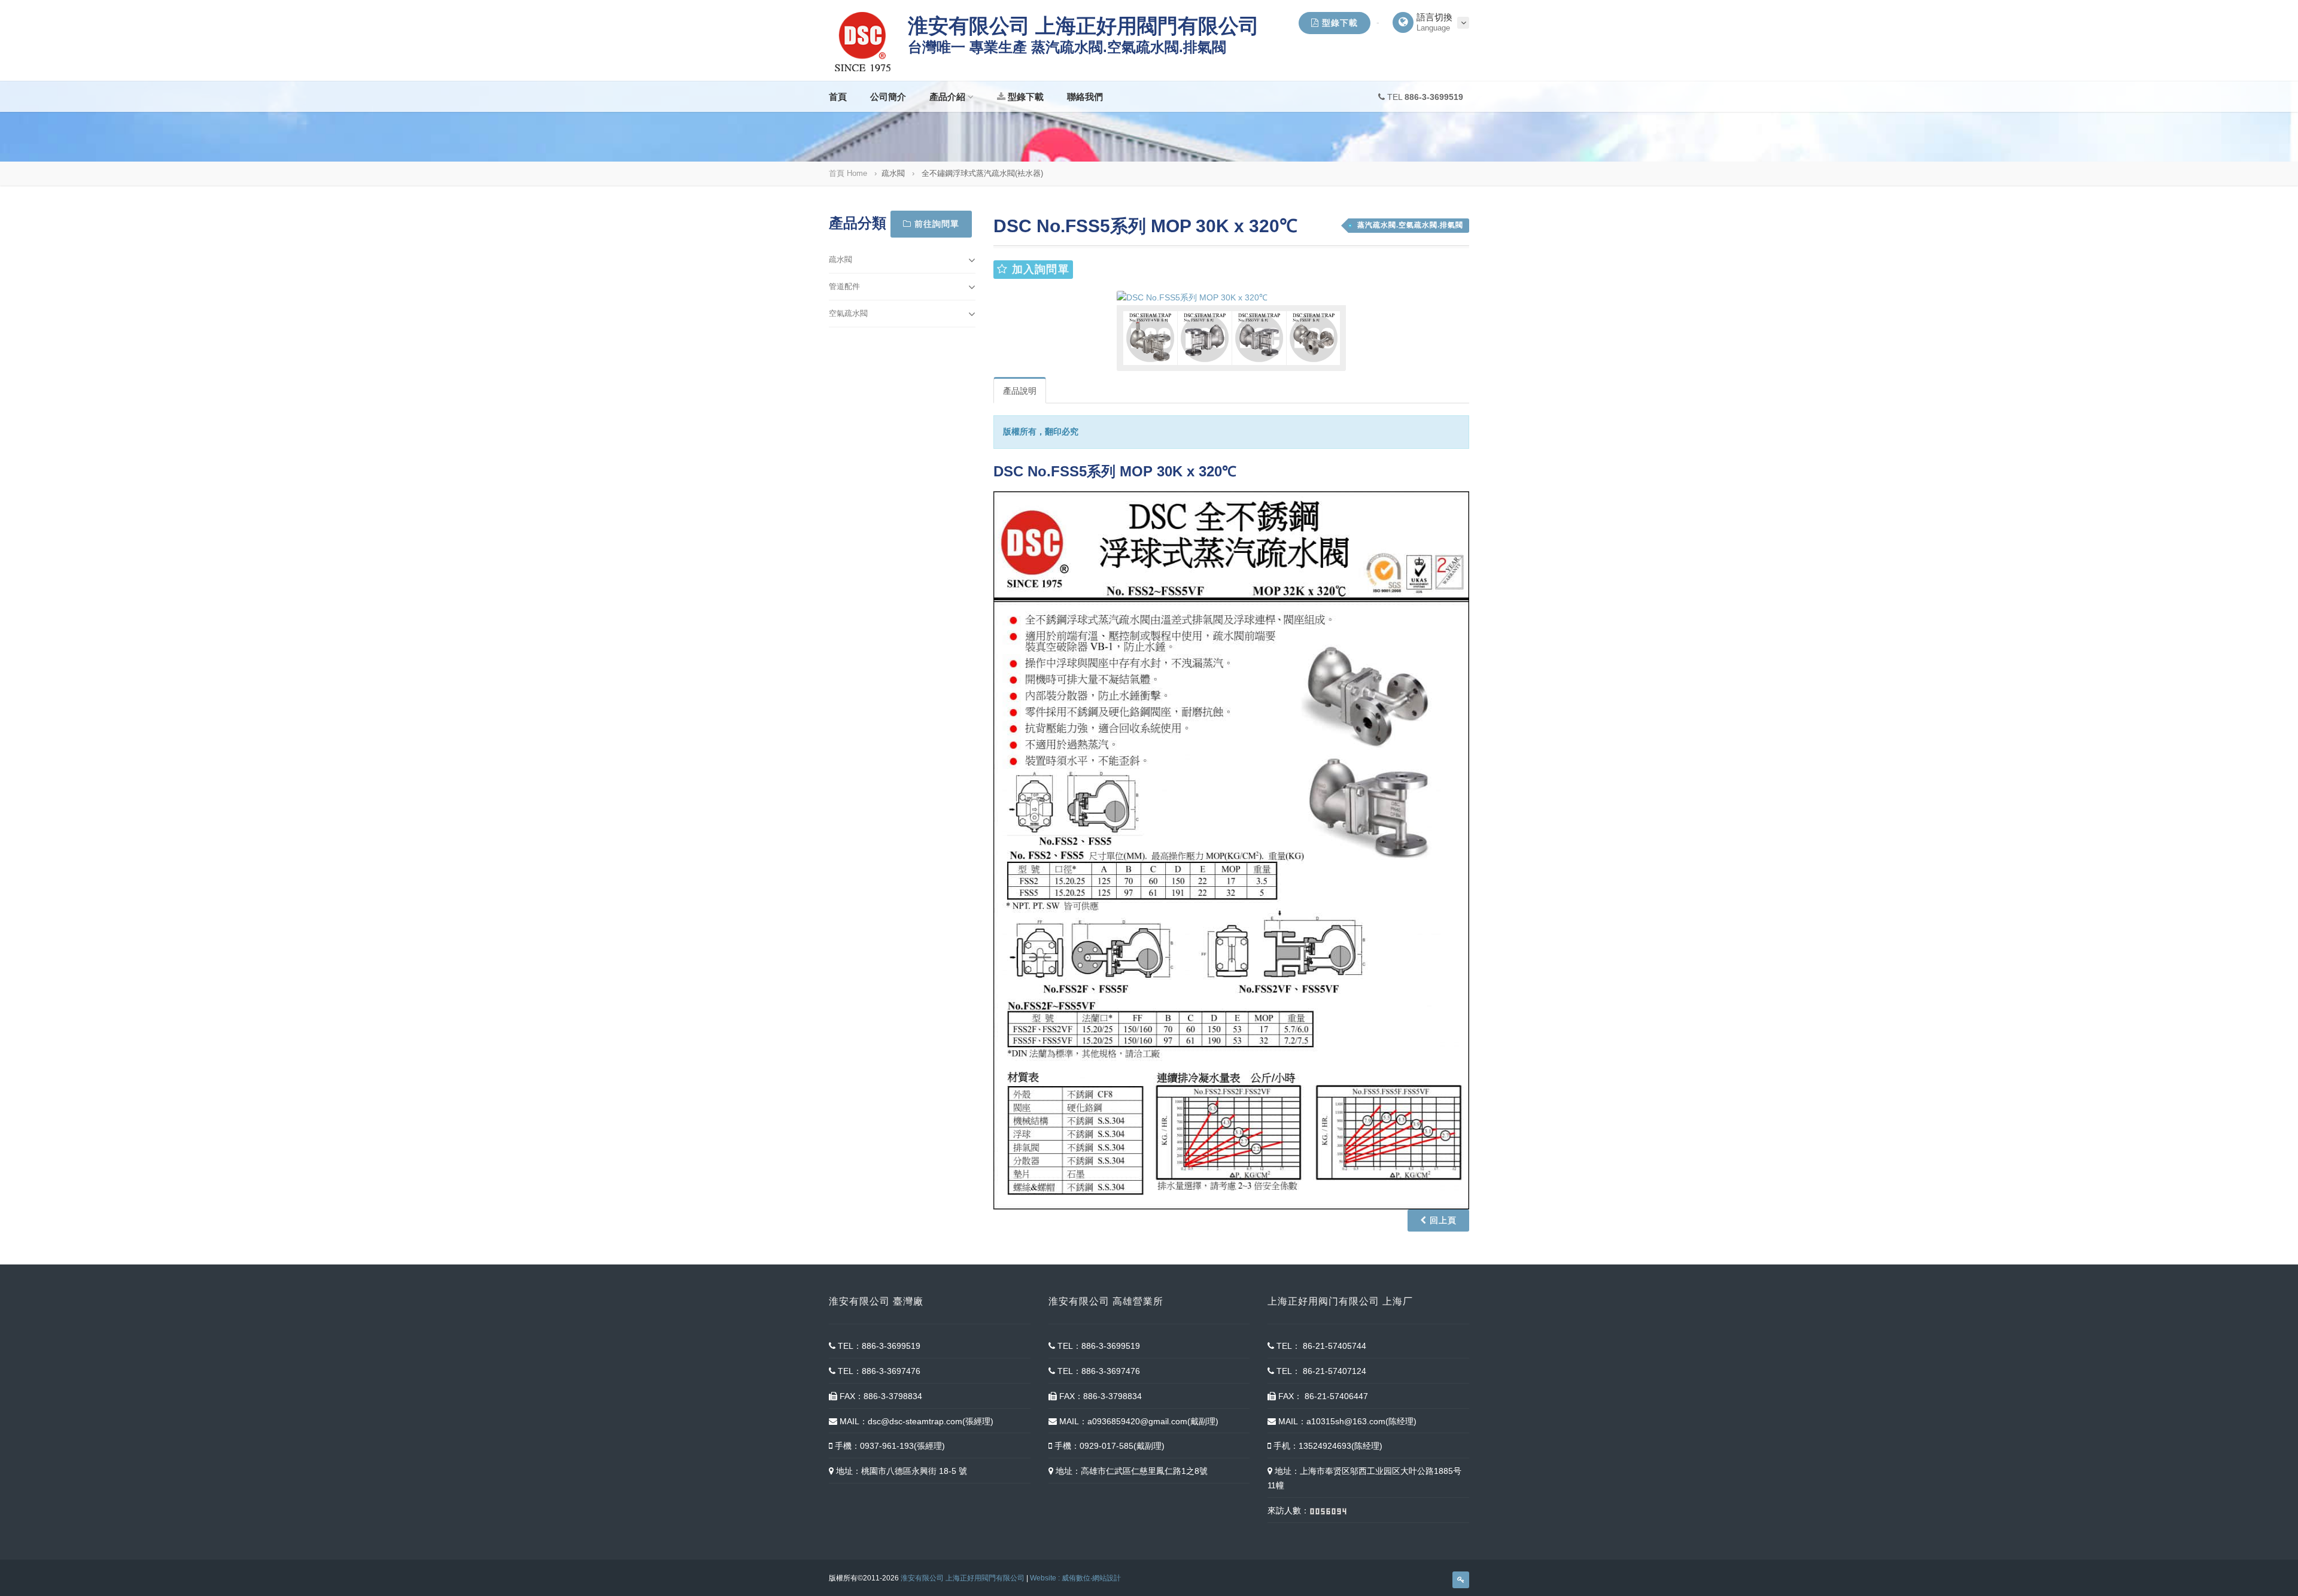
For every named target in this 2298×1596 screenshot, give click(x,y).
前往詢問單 (935, 224)
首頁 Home (848, 173)
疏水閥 (841, 259)
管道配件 (844, 286)
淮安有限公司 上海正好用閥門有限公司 (963, 1578)
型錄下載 (1338, 23)
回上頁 (1442, 1220)
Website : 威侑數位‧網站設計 (1075, 1578)
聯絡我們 (1085, 97)
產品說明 (1020, 391)
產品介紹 (947, 97)
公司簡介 (888, 97)
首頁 (838, 97)
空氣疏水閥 (848, 313)
